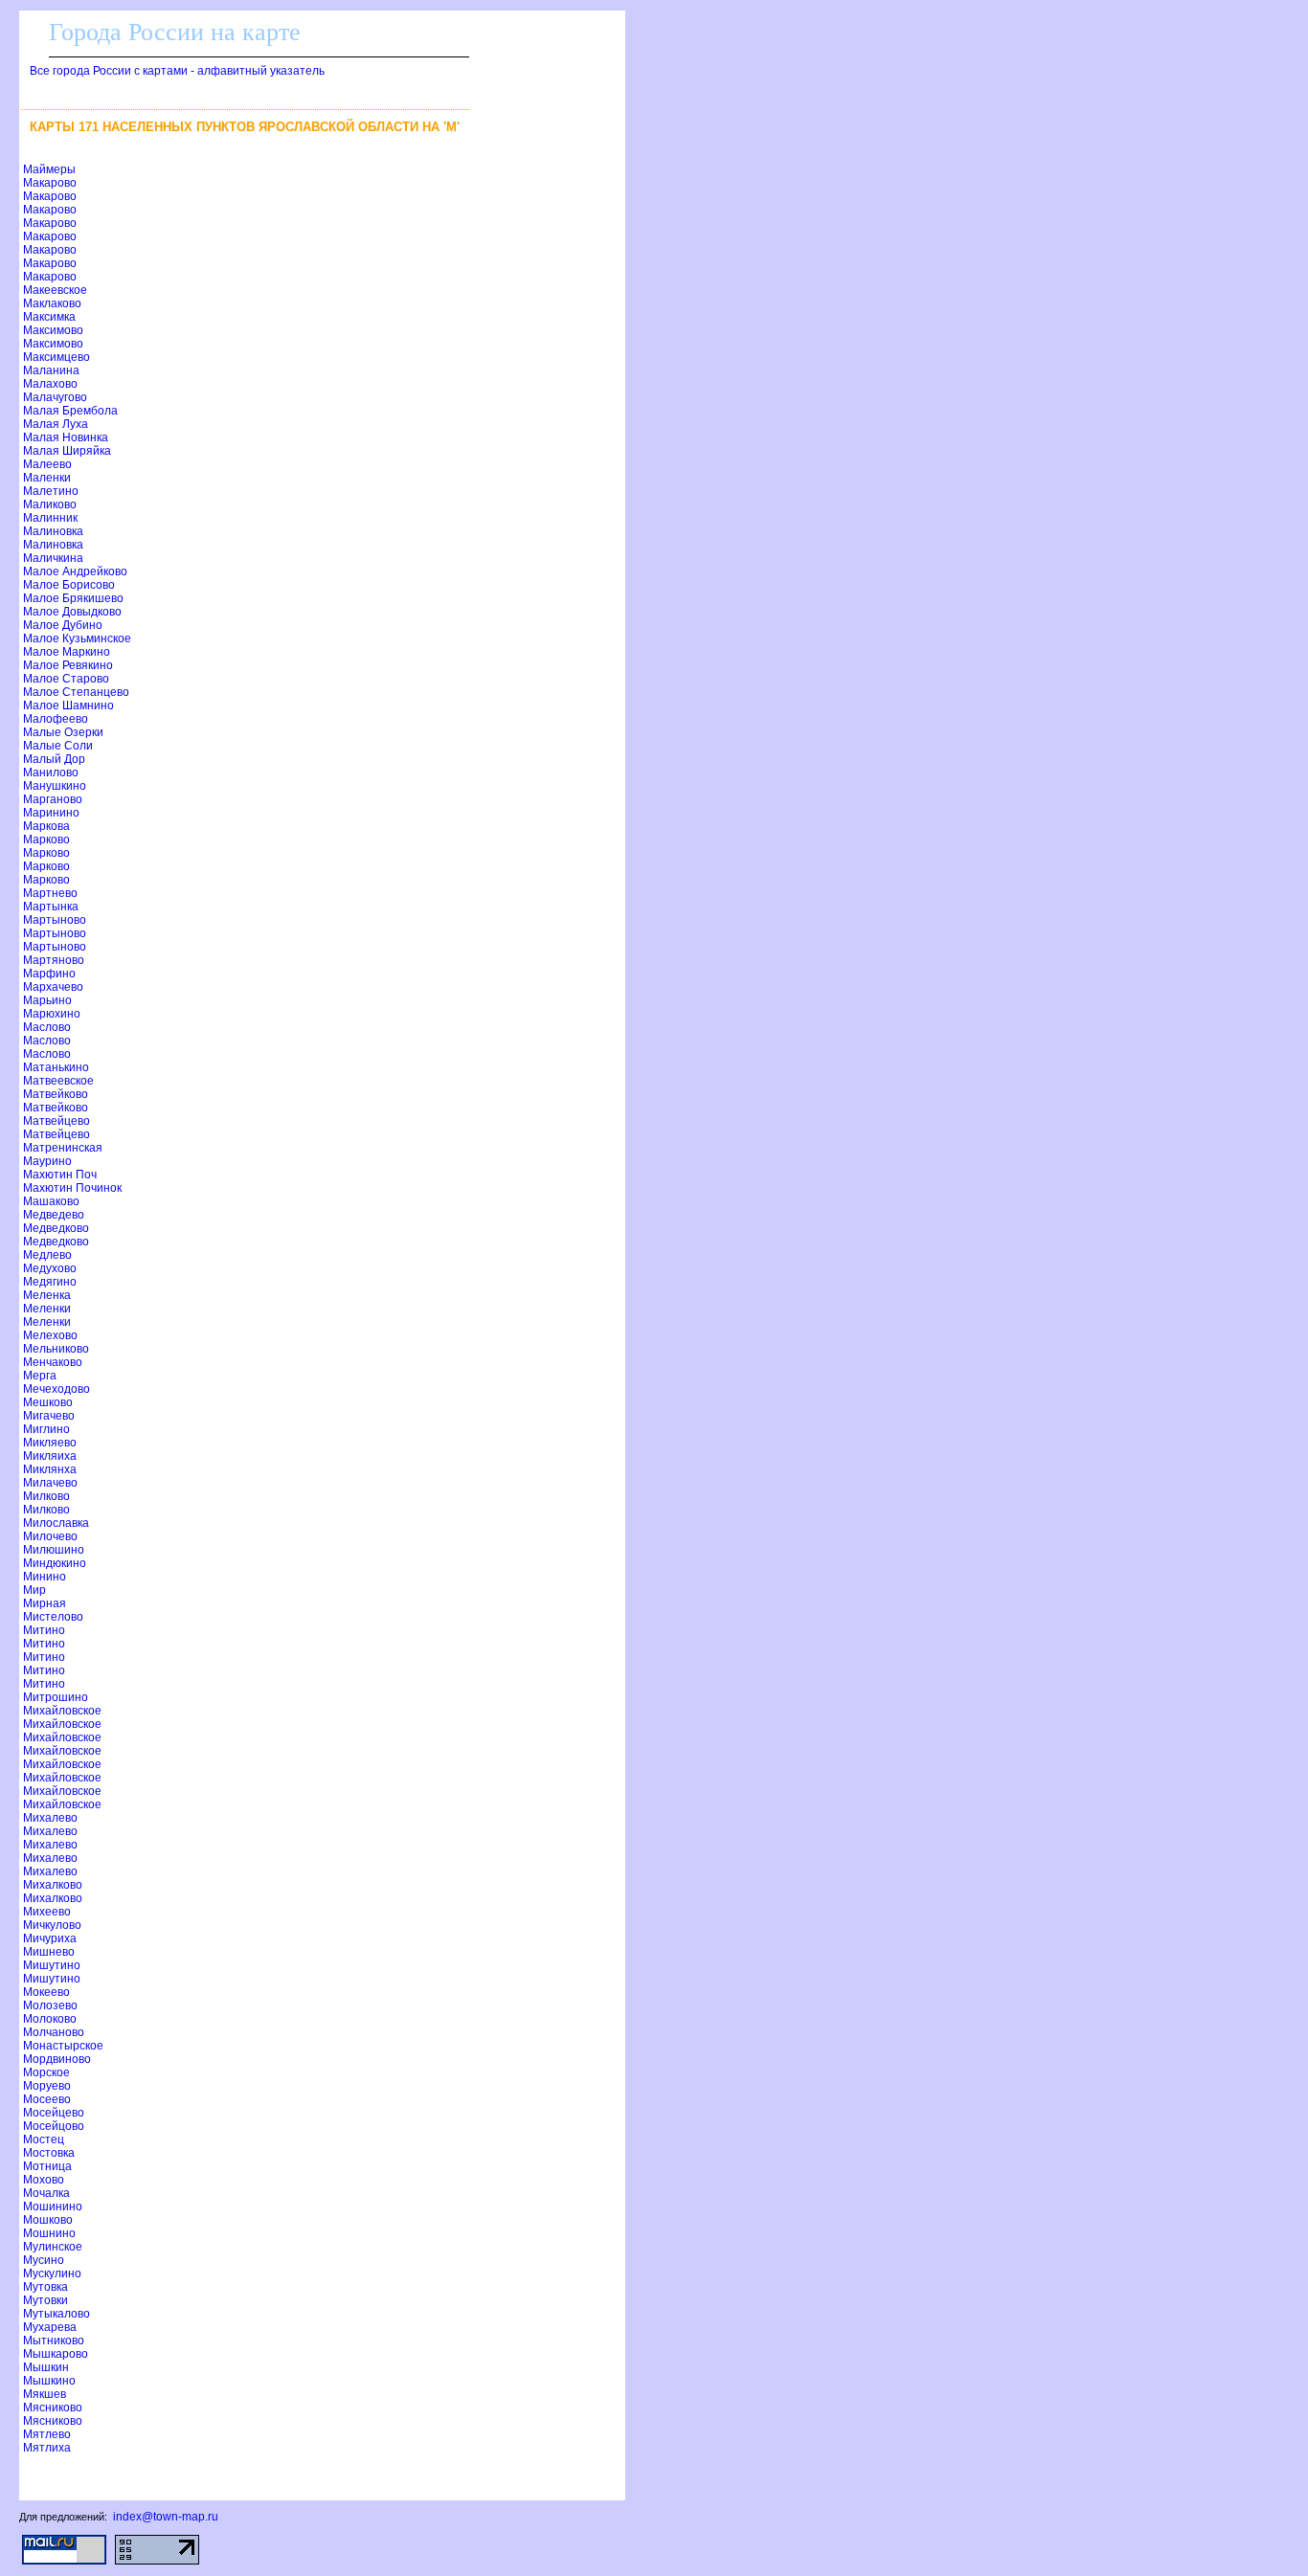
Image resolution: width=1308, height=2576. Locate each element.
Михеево (47, 1912)
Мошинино (53, 2206)
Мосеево (47, 2099)
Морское (46, 2072)
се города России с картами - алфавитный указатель (177, 71)
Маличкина (53, 558)
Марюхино (52, 1014)
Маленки (47, 478)
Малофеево (56, 719)
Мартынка (51, 907)
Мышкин (46, 2367)
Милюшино (54, 1550)
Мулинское (53, 2247)
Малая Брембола (70, 411)
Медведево (54, 1215)
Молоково (50, 2019)
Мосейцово (54, 2126)
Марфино (49, 974)
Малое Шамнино (68, 706)
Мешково (48, 1402)
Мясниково (53, 2408)
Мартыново (55, 920)
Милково (46, 1496)
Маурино (47, 1161)
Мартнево (50, 893)
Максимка (49, 317)
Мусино (44, 2260)
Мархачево (53, 987)
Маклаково (52, 303)
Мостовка (49, 2153)
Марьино (47, 1000)
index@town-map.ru (166, 2517)
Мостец (44, 2139)
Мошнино (49, 2233)
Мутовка (45, 2287)
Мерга (40, 1376)
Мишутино (52, 1965)
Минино (45, 1577)
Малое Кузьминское (77, 638)
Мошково (48, 2220)
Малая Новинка (66, 437)
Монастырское (63, 2046)
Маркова (46, 826)
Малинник (50, 518)
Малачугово (55, 397)
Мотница (47, 2166)
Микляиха (50, 1456)
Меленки (47, 1309)
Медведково (56, 1228)
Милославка (56, 1523)
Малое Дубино (63, 625)
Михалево (50, 1818)
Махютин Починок (72, 1188)
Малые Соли (58, 746)
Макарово (50, 183)
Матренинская (63, 1148)
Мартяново (54, 960)
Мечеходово (56, 1389)
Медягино (50, 1282)
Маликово (50, 504)
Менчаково (53, 1362)
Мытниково (54, 2341)
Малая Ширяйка (67, 451)
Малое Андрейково (75, 571)
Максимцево (56, 357)
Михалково (53, 1885)
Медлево (47, 1255)
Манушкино (55, 786)
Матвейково (56, 1094)
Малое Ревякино (68, 665)
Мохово (44, 2180)
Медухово (50, 1268)
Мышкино (49, 2381)
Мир (34, 1590)
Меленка (47, 1295)
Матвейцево (56, 1121)
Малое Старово (66, 679)
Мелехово (50, 1335)
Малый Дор (54, 759)
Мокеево (46, 1992)
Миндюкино (55, 1563)
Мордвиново (57, 2059)
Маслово (47, 1027)
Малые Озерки (63, 732)
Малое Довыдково (72, 612)
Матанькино (56, 1067)
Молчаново (54, 2032)
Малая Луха (56, 424)
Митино (44, 1630)
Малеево (47, 464)
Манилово (51, 773)
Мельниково (56, 1349)
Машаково (51, 1201)
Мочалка (46, 2193)
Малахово (50, 384)
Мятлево (47, 2434)
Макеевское (55, 290)
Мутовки (45, 2300)
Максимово (53, 330)
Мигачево (49, 1416)
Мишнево (49, 1952)
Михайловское (62, 1711)
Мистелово (53, 1617)
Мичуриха (50, 1938)
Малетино (51, 491)
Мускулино (52, 2274)
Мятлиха (47, 2448)
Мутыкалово (56, 2314)
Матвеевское (58, 1081)
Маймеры (49, 169)
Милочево (50, 1536)
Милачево (50, 1483)
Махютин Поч (60, 1175)
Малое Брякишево (73, 598)
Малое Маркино (67, 652)
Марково (46, 840)
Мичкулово (52, 1925)
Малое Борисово (69, 585)
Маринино (51, 813)
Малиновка (53, 531)
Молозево (50, 2005)
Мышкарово (56, 2354)
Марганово (53, 799)
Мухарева (50, 2327)
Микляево (50, 1443)
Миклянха (50, 1469)
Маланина (51, 370)
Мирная (45, 1603)
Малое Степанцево (76, 692)
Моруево (47, 2086)
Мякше (45, 2394)
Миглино (46, 1429)
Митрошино (56, 1697)
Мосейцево (54, 2113)
